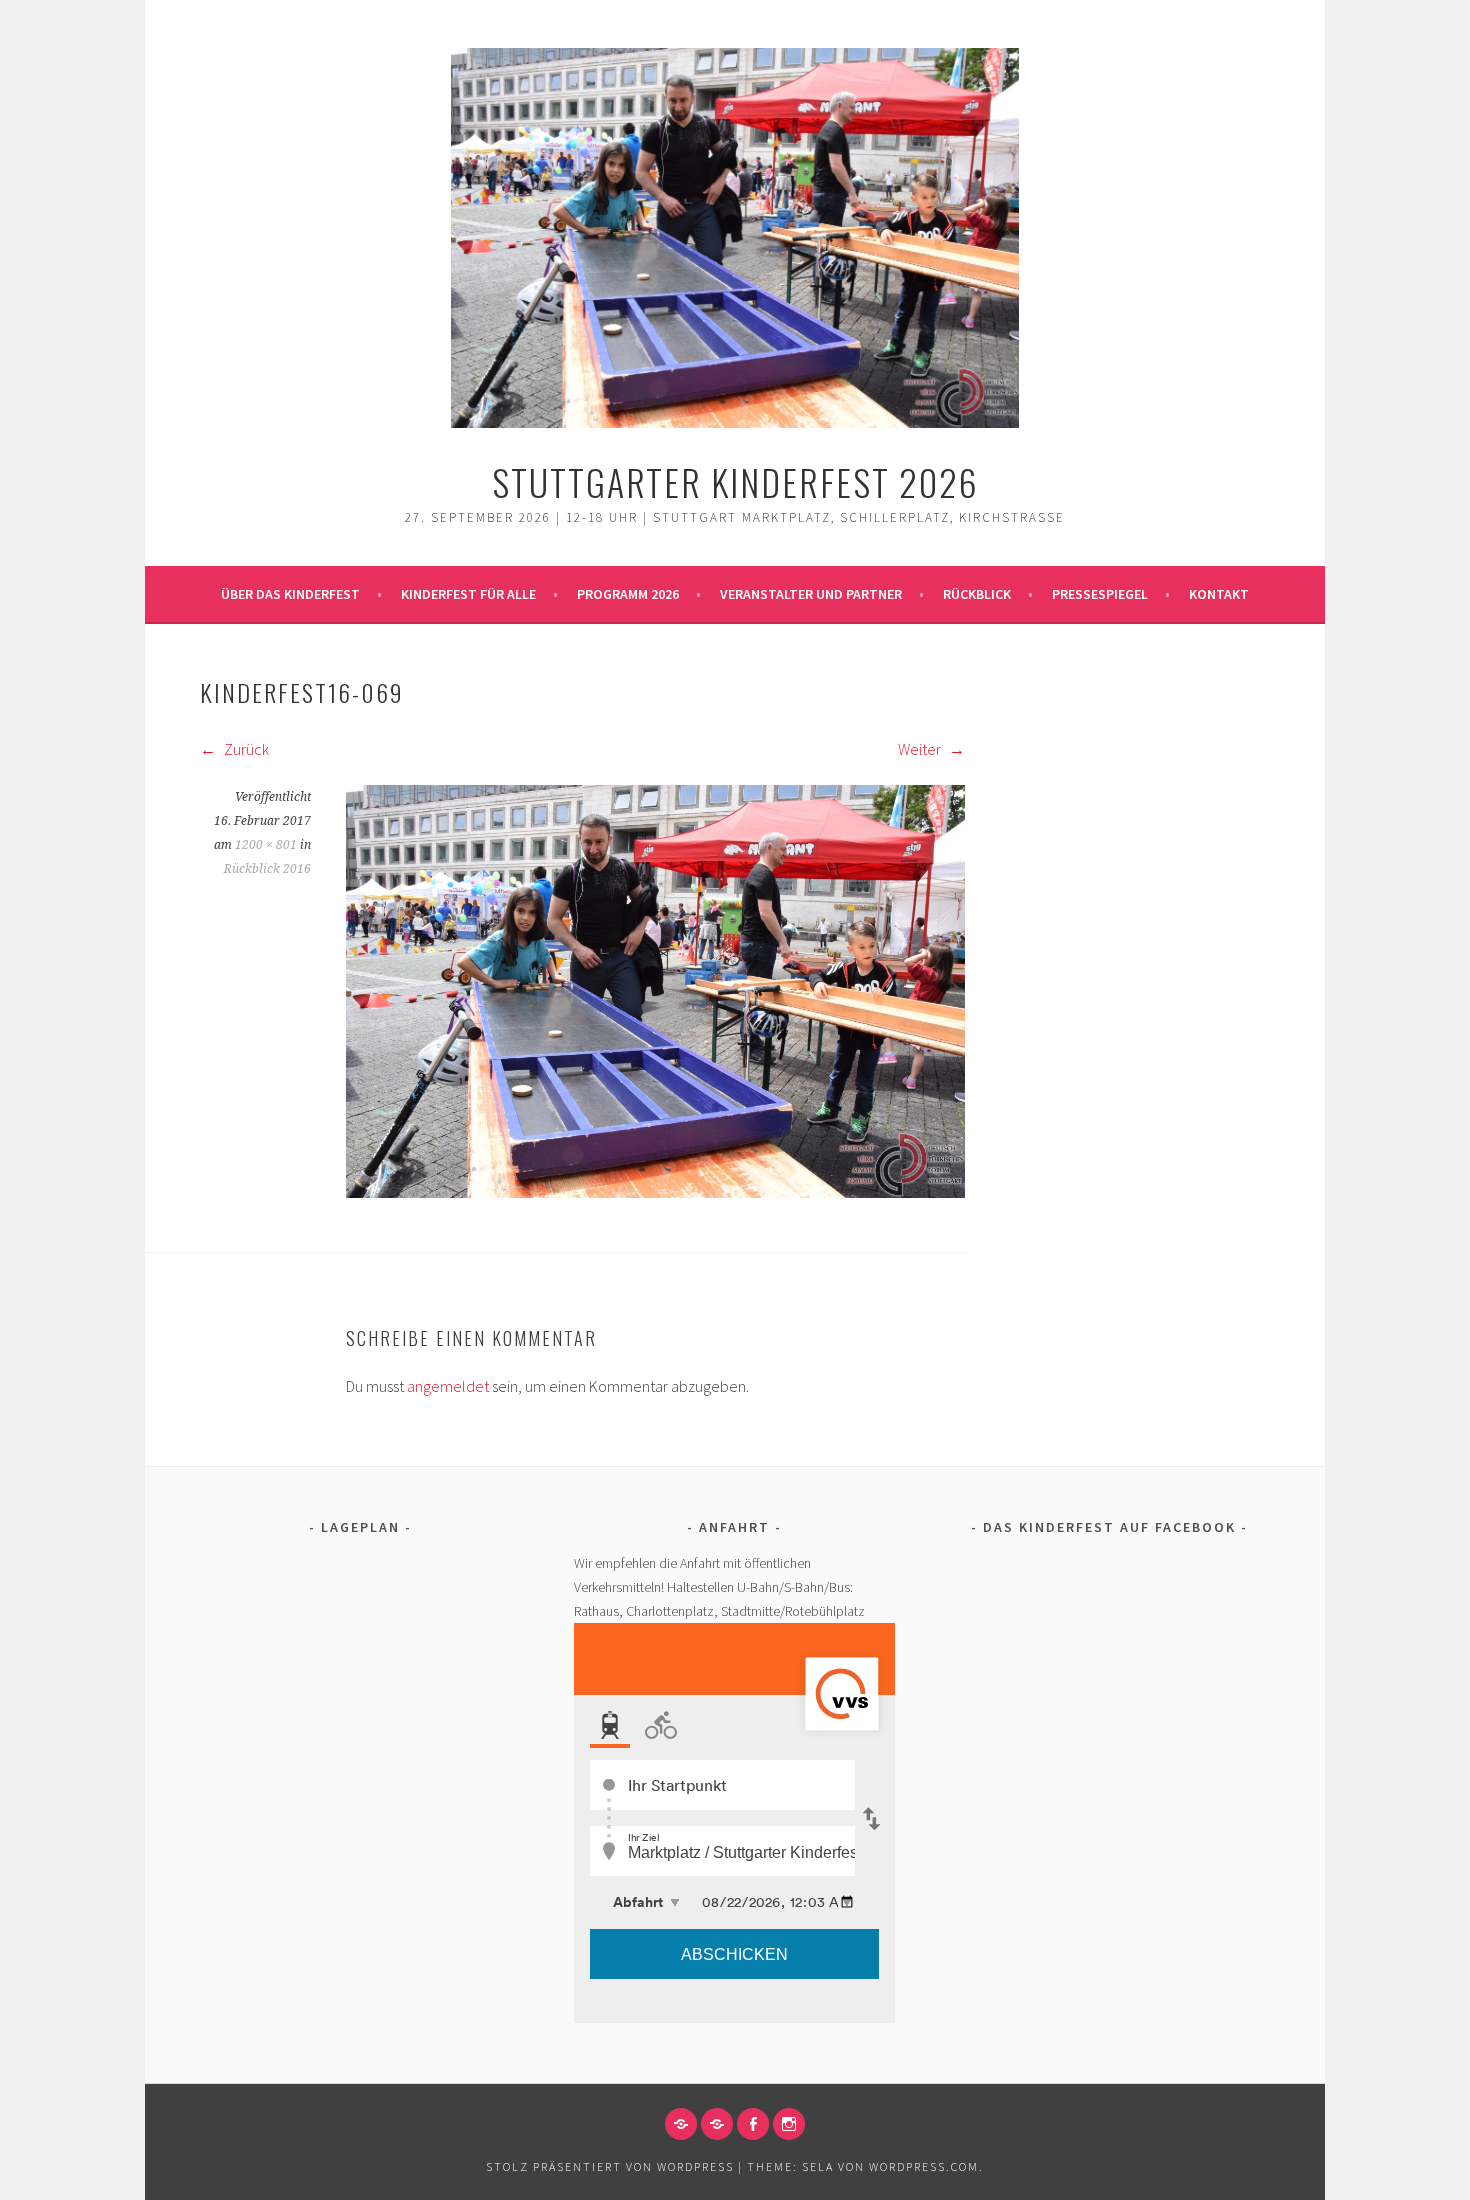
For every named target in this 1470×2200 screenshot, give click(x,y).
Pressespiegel (1100, 594)
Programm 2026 (628, 594)
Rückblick (977, 594)
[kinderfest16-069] (655, 1192)
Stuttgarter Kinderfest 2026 (735, 481)
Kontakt (1219, 594)
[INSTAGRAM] (789, 2124)
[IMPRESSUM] (681, 2124)
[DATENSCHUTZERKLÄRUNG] (717, 2124)
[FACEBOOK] (753, 2124)
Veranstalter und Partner (811, 594)
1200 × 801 (266, 845)
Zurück (245, 749)
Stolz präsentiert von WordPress (610, 2166)
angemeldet (448, 1386)
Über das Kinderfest (290, 594)
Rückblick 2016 (267, 869)
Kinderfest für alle (468, 594)
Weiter (921, 749)
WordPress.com (924, 2166)
